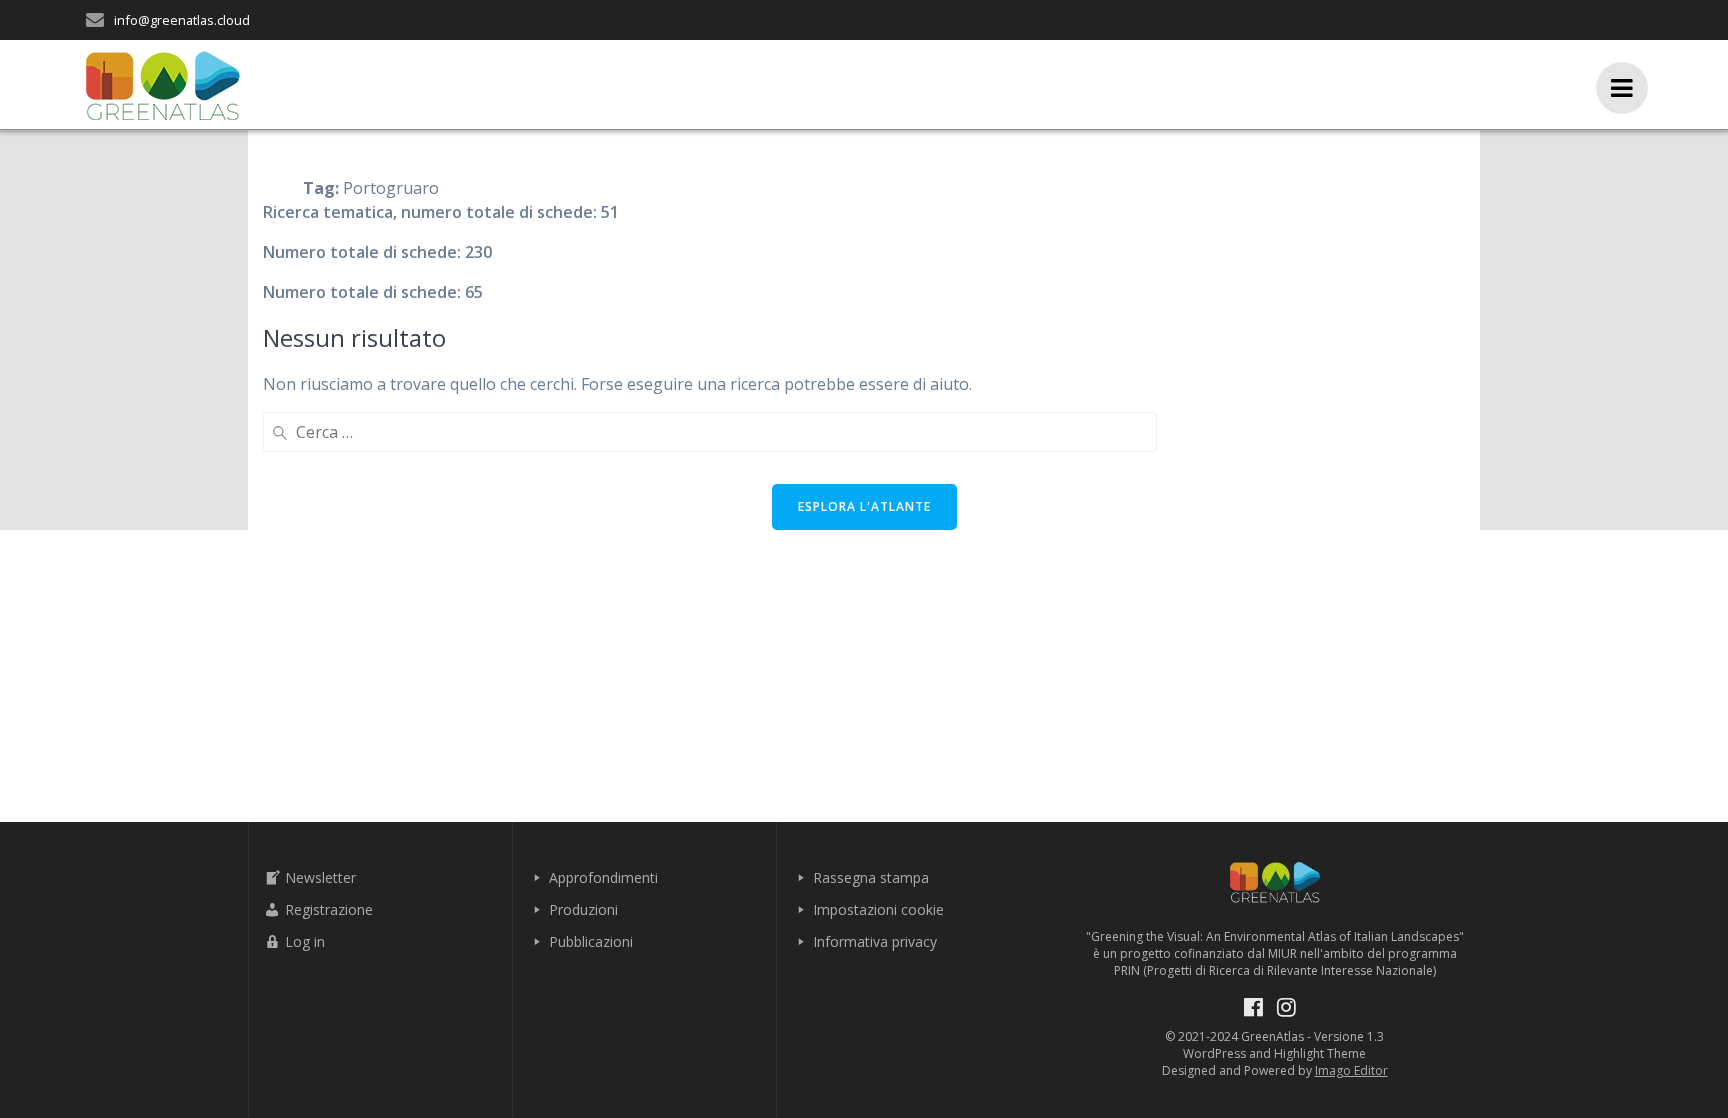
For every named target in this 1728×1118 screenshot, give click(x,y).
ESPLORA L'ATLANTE (864, 506)
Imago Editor (1351, 1070)
